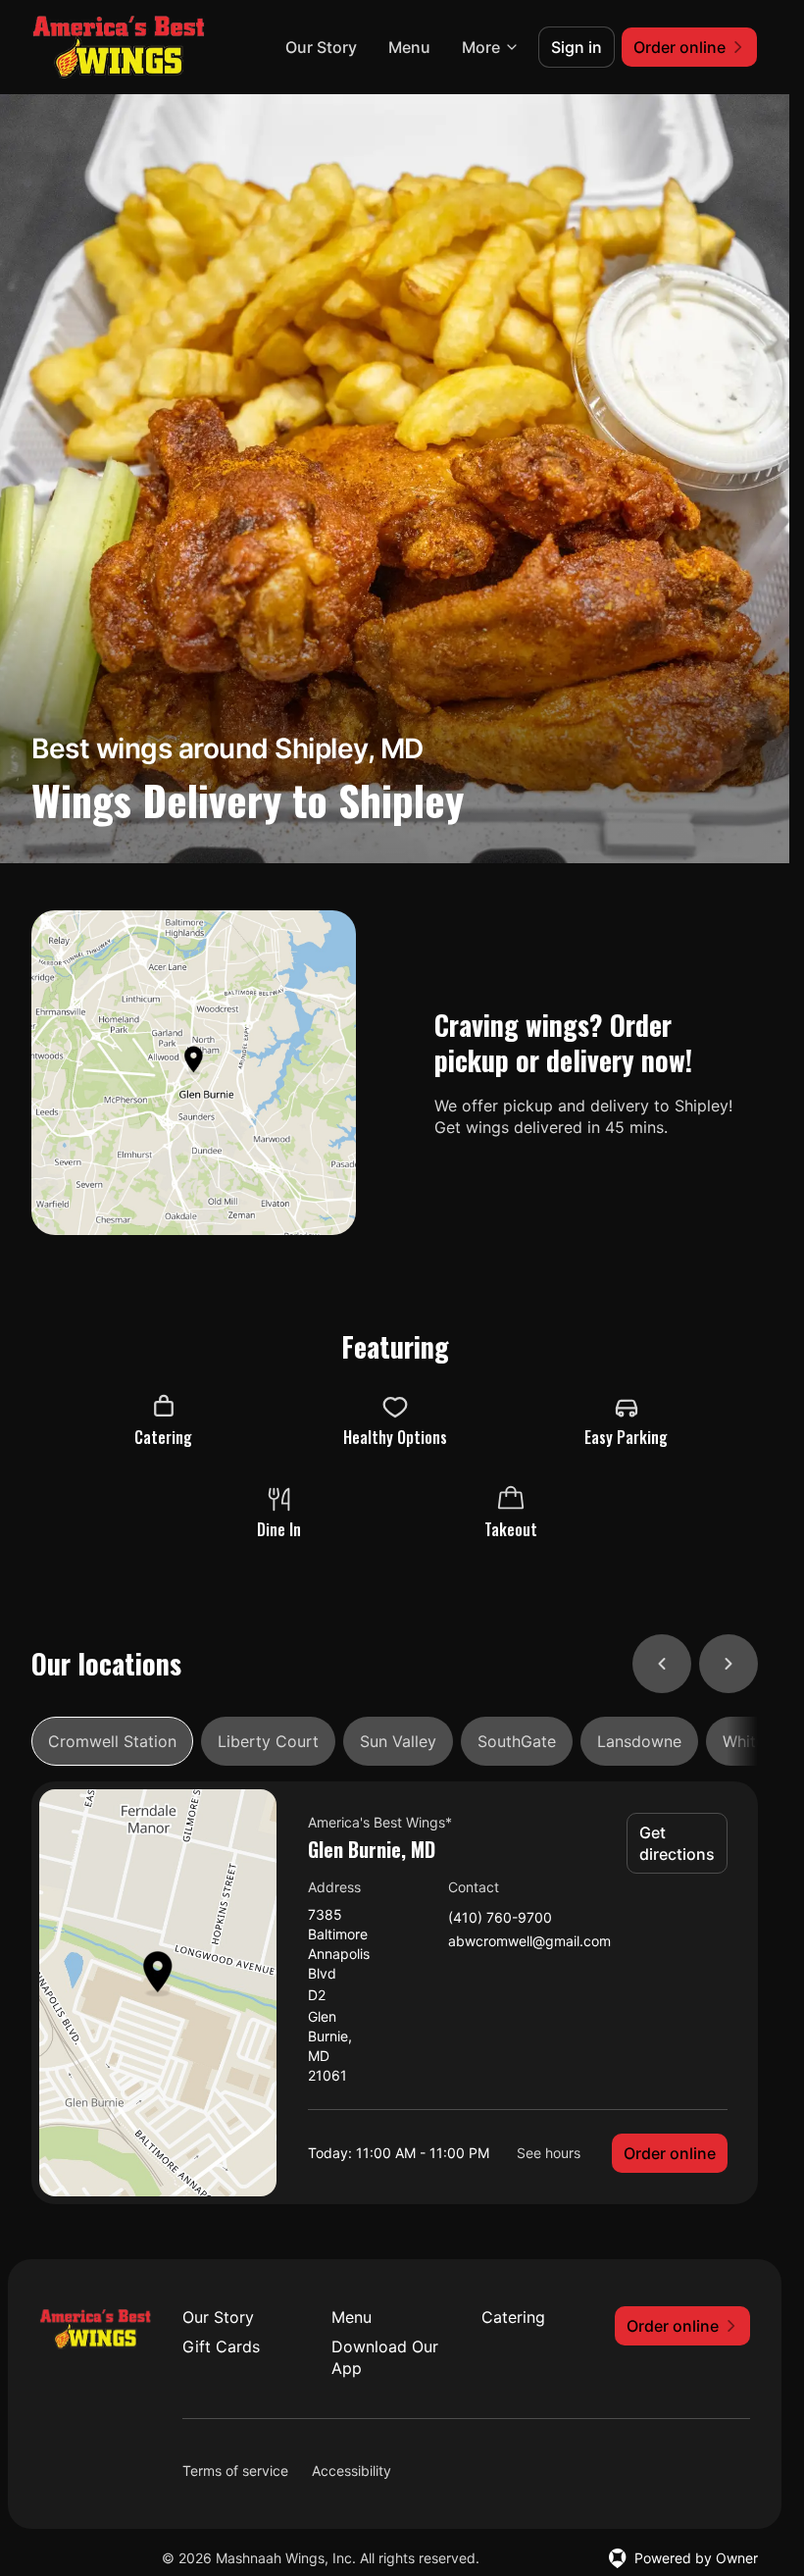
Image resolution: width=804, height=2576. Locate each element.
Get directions (677, 1843)
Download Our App (385, 2357)
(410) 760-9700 (500, 1918)
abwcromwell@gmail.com (529, 1942)
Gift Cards (221, 2346)
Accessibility (352, 2471)
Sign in (577, 47)
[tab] (112, 1741)
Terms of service (235, 2471)
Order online (670, 2153)
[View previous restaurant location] (662, 1664)
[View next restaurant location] (729, 1664)
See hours (549, 2153)
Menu (409, 47)
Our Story (321, 47)
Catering (513, 2317)
